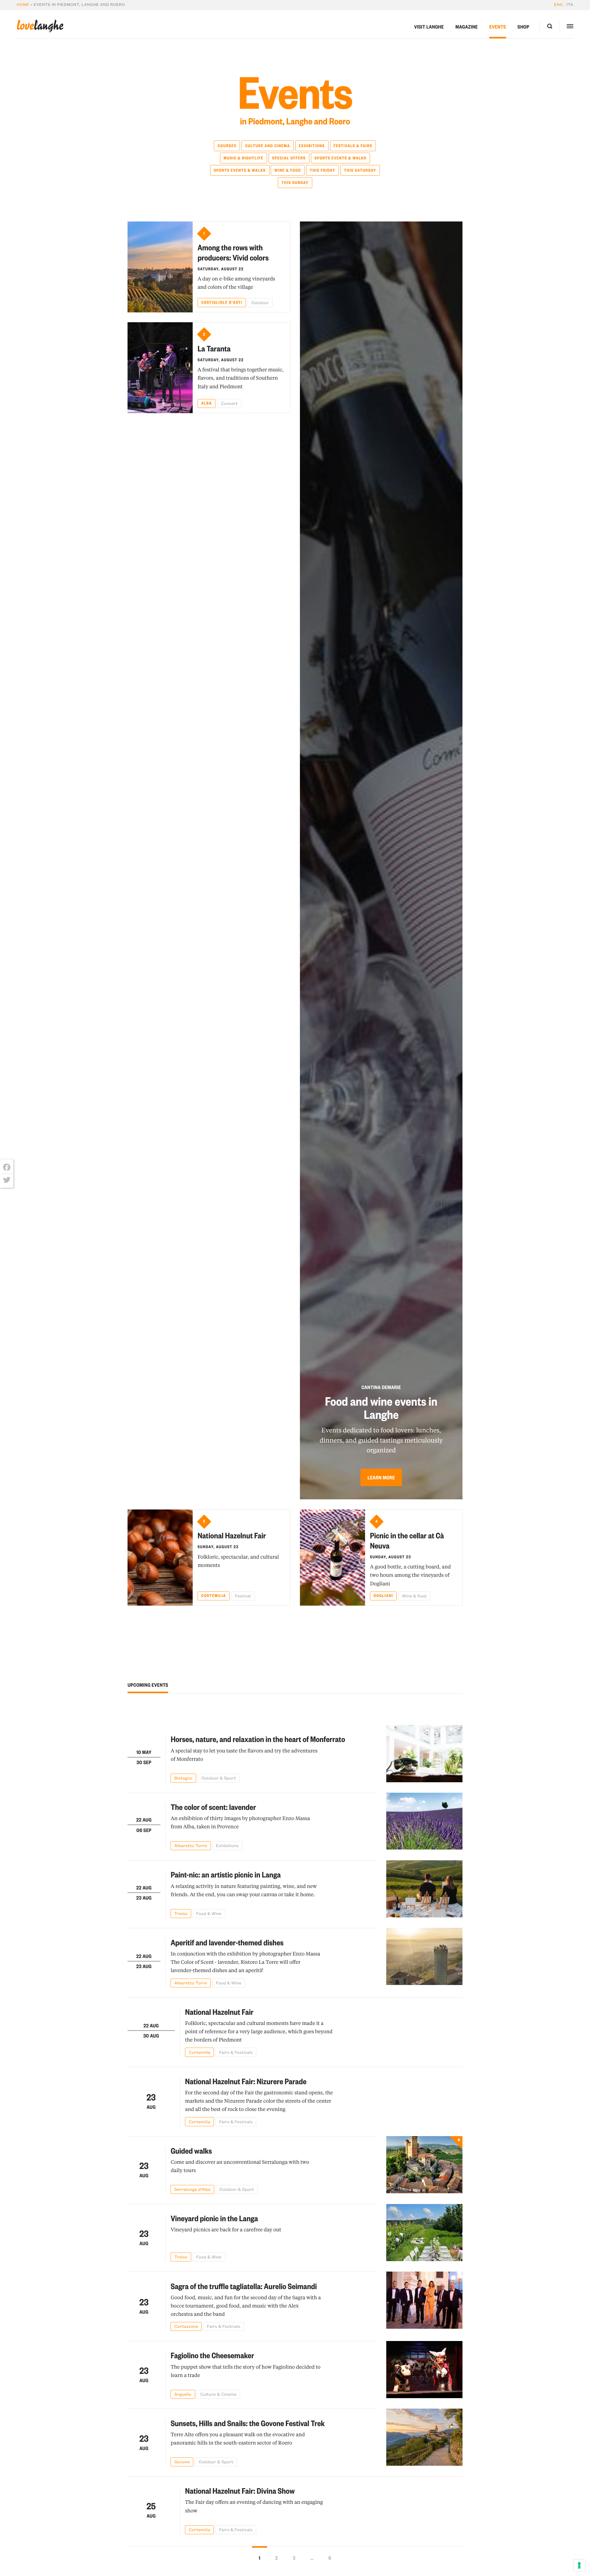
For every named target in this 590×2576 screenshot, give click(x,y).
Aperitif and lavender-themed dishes (227, 1942)
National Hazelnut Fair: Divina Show (240, 2491)
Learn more (381, 1477)
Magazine (467, 27)
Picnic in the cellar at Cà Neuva (407, 1541)
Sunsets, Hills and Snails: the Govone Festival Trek (248, 2423)
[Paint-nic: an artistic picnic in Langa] (425, 1889)
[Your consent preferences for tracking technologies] (579, 2565)
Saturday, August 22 (221, 269)
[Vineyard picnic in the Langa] (425, 2233)
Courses (227, 146)
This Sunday (295, 183)
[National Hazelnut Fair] (160, 1558)
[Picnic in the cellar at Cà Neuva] (332, 1558)
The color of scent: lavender (213, 1807)
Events (498, 27)
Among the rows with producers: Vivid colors (233, 253)
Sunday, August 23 (218, 1547)
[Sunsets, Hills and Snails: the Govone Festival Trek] (425, 2437)
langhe (40, 26)
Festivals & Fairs (353, 146)
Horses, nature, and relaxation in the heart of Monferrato (258, 1739)
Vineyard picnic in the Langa (214, 2218)
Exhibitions (312, 146)
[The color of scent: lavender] (425, 1822)
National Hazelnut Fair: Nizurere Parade (246, 2081)
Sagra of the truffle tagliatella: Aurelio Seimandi (244, 2286)
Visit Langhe (429, 27)
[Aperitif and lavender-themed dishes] (425, 1957)
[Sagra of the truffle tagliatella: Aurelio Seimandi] (425, 2301)
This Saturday (360, 170)
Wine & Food (288, 170)
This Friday (323, 170)
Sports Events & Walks (340, 158)
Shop (523, 27)
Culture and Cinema (268, 146)
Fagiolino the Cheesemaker (212, 2355)
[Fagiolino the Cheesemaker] (425, 2370)
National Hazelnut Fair (232, 1535)
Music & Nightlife (244, 158)
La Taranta (214, 348)
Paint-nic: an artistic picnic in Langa (226, 1875)
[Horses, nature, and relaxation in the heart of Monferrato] (425, 1754)
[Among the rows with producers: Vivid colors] (160, 267)
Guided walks (191, 2151)
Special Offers (289, 158)
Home (23, 5)
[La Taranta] (160, 368)
